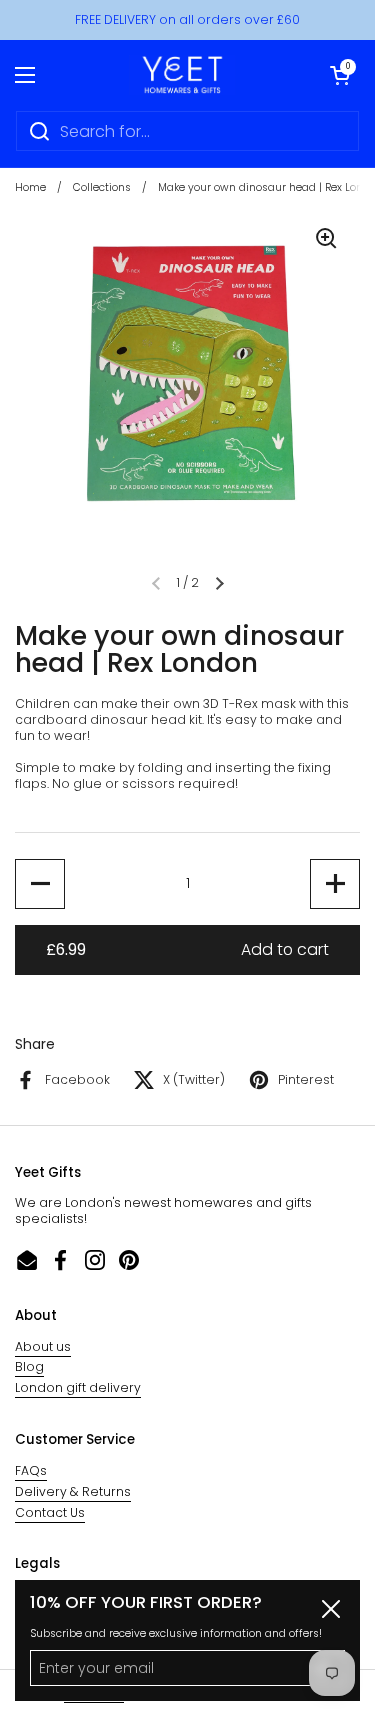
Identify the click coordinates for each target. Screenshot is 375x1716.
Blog (29, 1366)
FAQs (31, 1470)
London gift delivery (78, 1387)
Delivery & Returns (73, 1491)
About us (43, 1346)
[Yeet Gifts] (183, 75)
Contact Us (50, 1512)
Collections (102, 187)
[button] (340, 75)
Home (30, 187)
